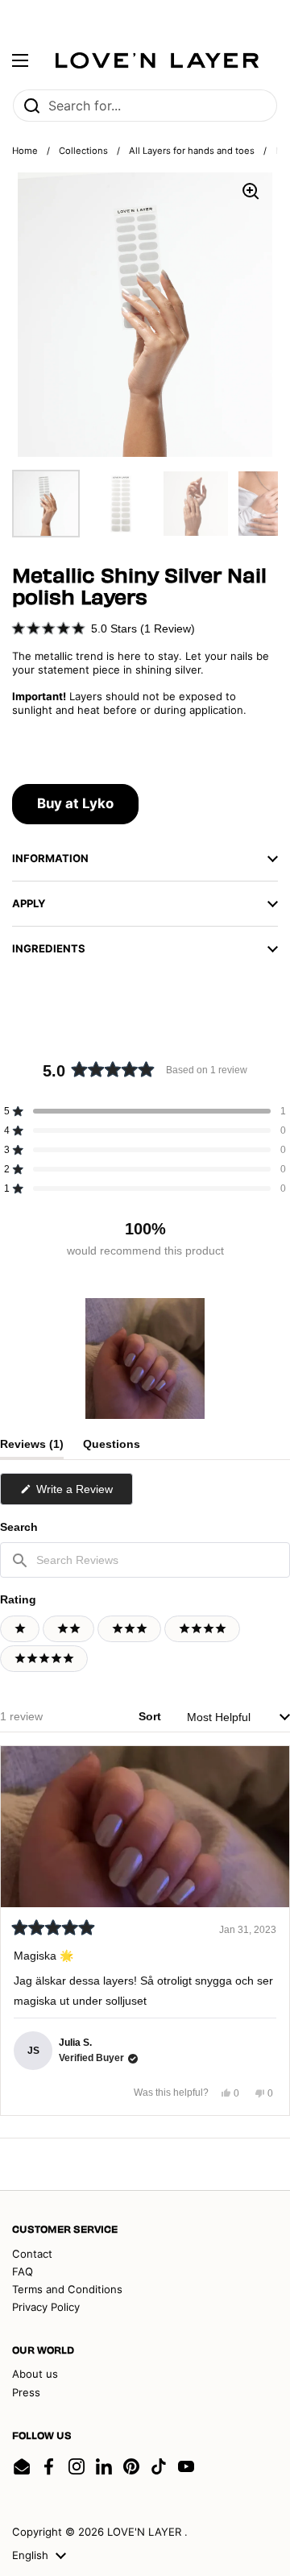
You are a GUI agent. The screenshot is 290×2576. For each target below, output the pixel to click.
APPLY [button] (29, 903)
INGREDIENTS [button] (49, 948)
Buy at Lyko (75, 803)
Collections (83, 151)
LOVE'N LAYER (146, 2532)
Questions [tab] (112, 1448)
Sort (151, 1716)
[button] (104, 628)
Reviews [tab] (32, 1448)
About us (35, 2374)
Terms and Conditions (67, 2289)
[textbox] (145, 1560)
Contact (32, 2254)
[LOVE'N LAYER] (157, 60)
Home (25, 151)
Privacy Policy (46, 2307)
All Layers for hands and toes (192, 151)
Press (26, 2392)
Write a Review (83, 1493)
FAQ (23, 2271)
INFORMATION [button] (50, 858)
